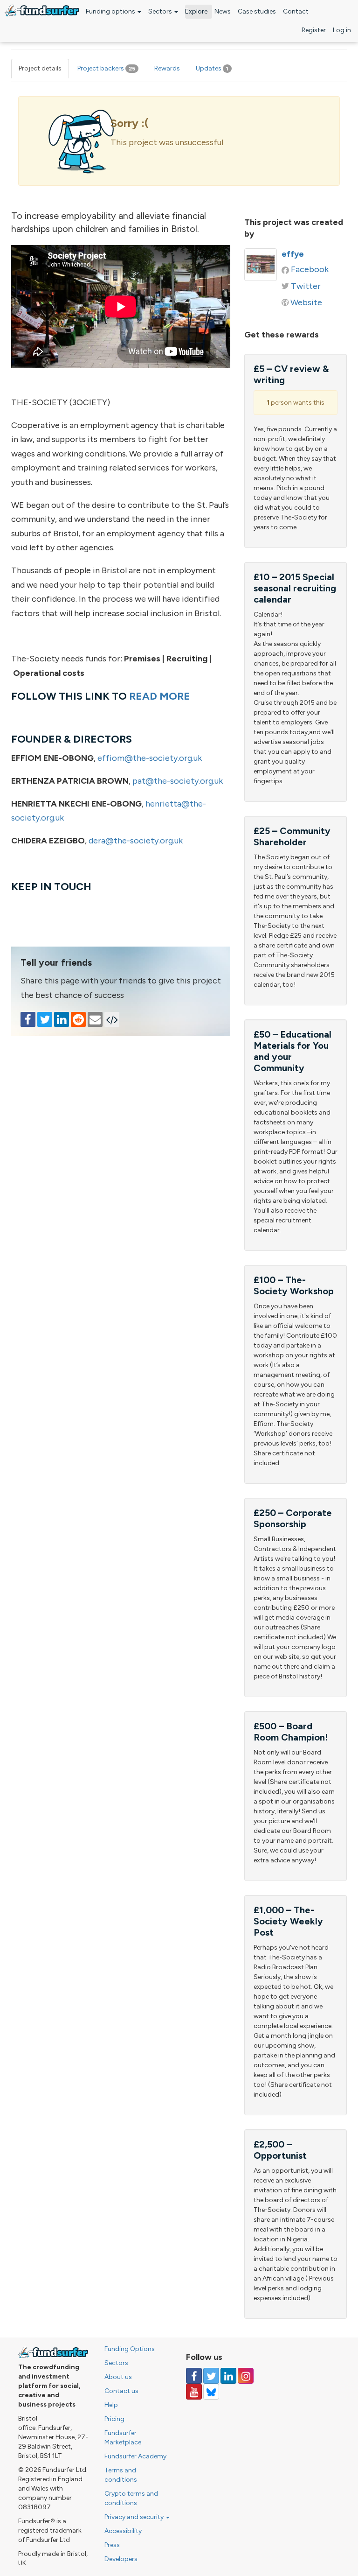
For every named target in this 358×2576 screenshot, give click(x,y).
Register (314, 30)
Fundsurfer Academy (135, 2456)
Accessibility (123, 2531)
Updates (212, 68)
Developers (121, 2559)
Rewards (167, 68)
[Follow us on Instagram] (246, 2376)
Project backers (106, 68)
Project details (40, 68)
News (223, 11)
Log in (342, 30)
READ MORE (160, 696)
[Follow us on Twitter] (211, 2376)
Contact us (121, 2391)
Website (306, 302)
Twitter (306, 286)
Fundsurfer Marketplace (123, 2438)
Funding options (111, 11)
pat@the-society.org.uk (178, 781)
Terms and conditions (121, 2475)
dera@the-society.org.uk (136, 841)
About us (118, 2377)
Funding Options (130, 2349)
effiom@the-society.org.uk (150, 758)
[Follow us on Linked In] (228, 2376)
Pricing (114, 2419)
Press (112, 2545)
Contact (296, 11)
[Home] (42, 11)
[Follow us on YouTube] (194, 2392)
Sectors (161, 11)
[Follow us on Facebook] (194, 2376)
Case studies (257, 11)
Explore (196, 11)
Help (111, 2405)
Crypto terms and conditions (131, 2498)
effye (293, 254)
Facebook (310, 269)
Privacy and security (135, 2517)
